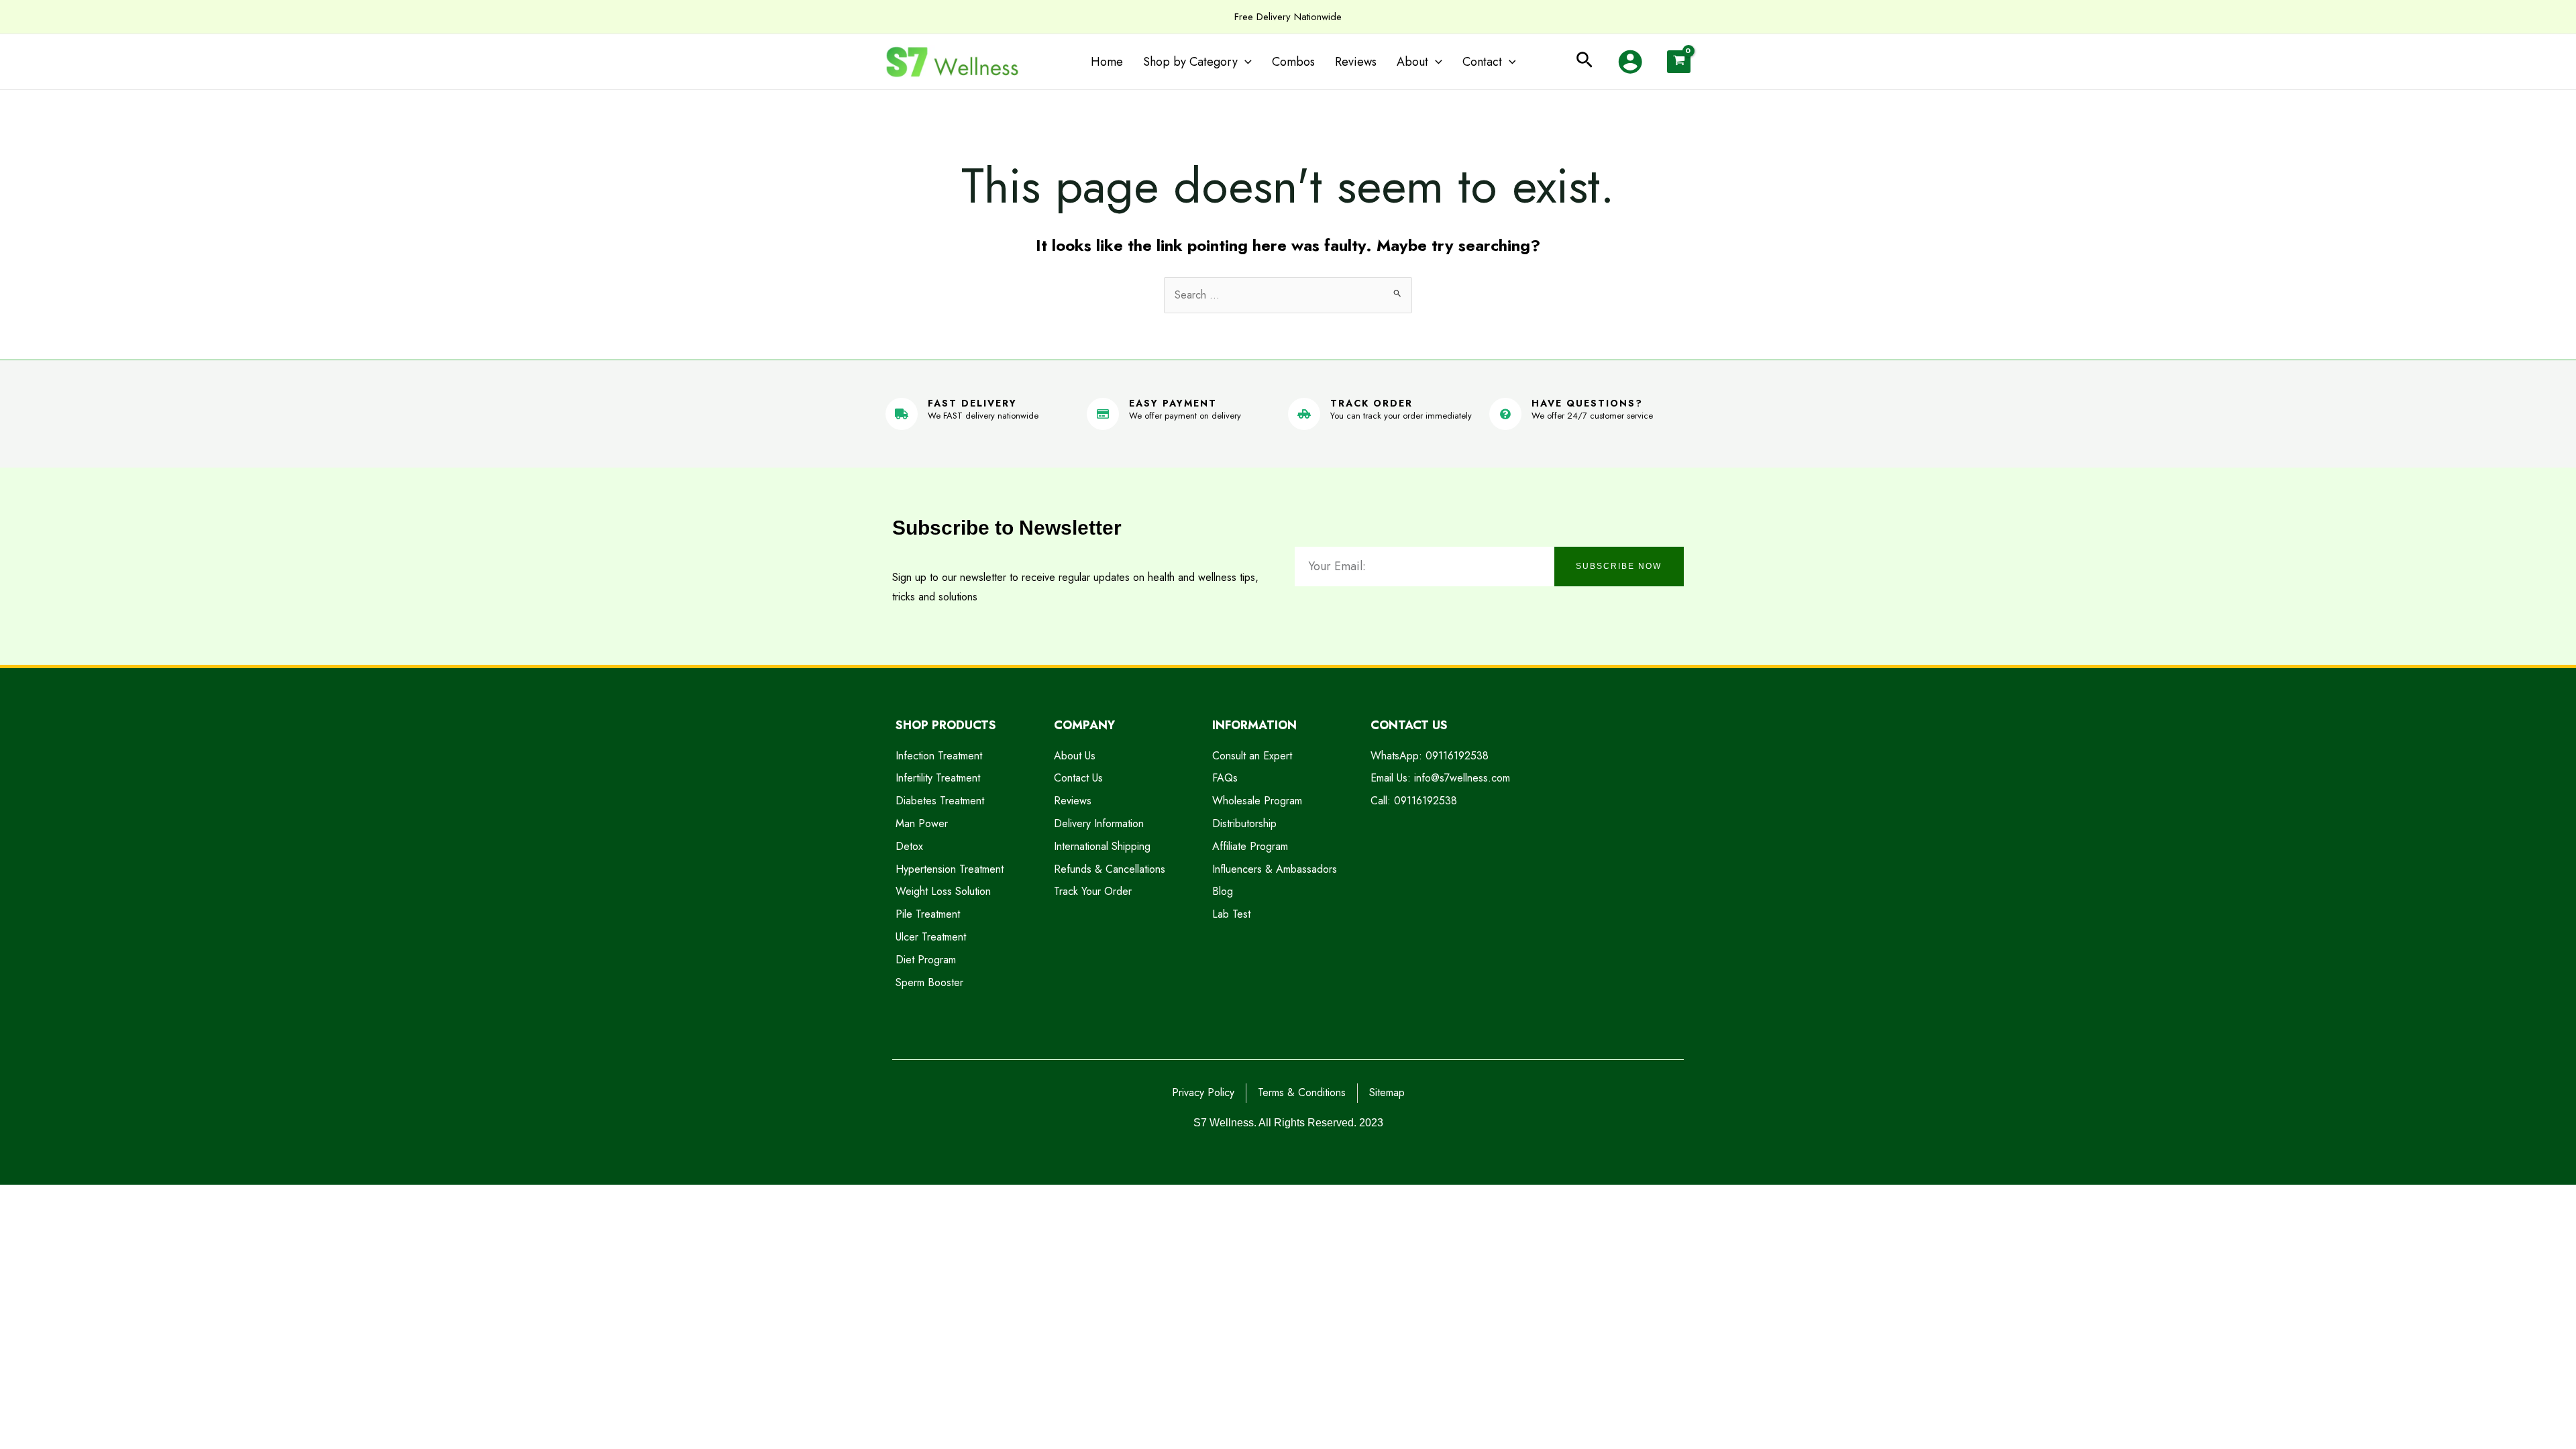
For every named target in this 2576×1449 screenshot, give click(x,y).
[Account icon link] (1630, 62)
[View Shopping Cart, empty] (1679, 62)
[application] (1245, 62)
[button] (1585, 62)
